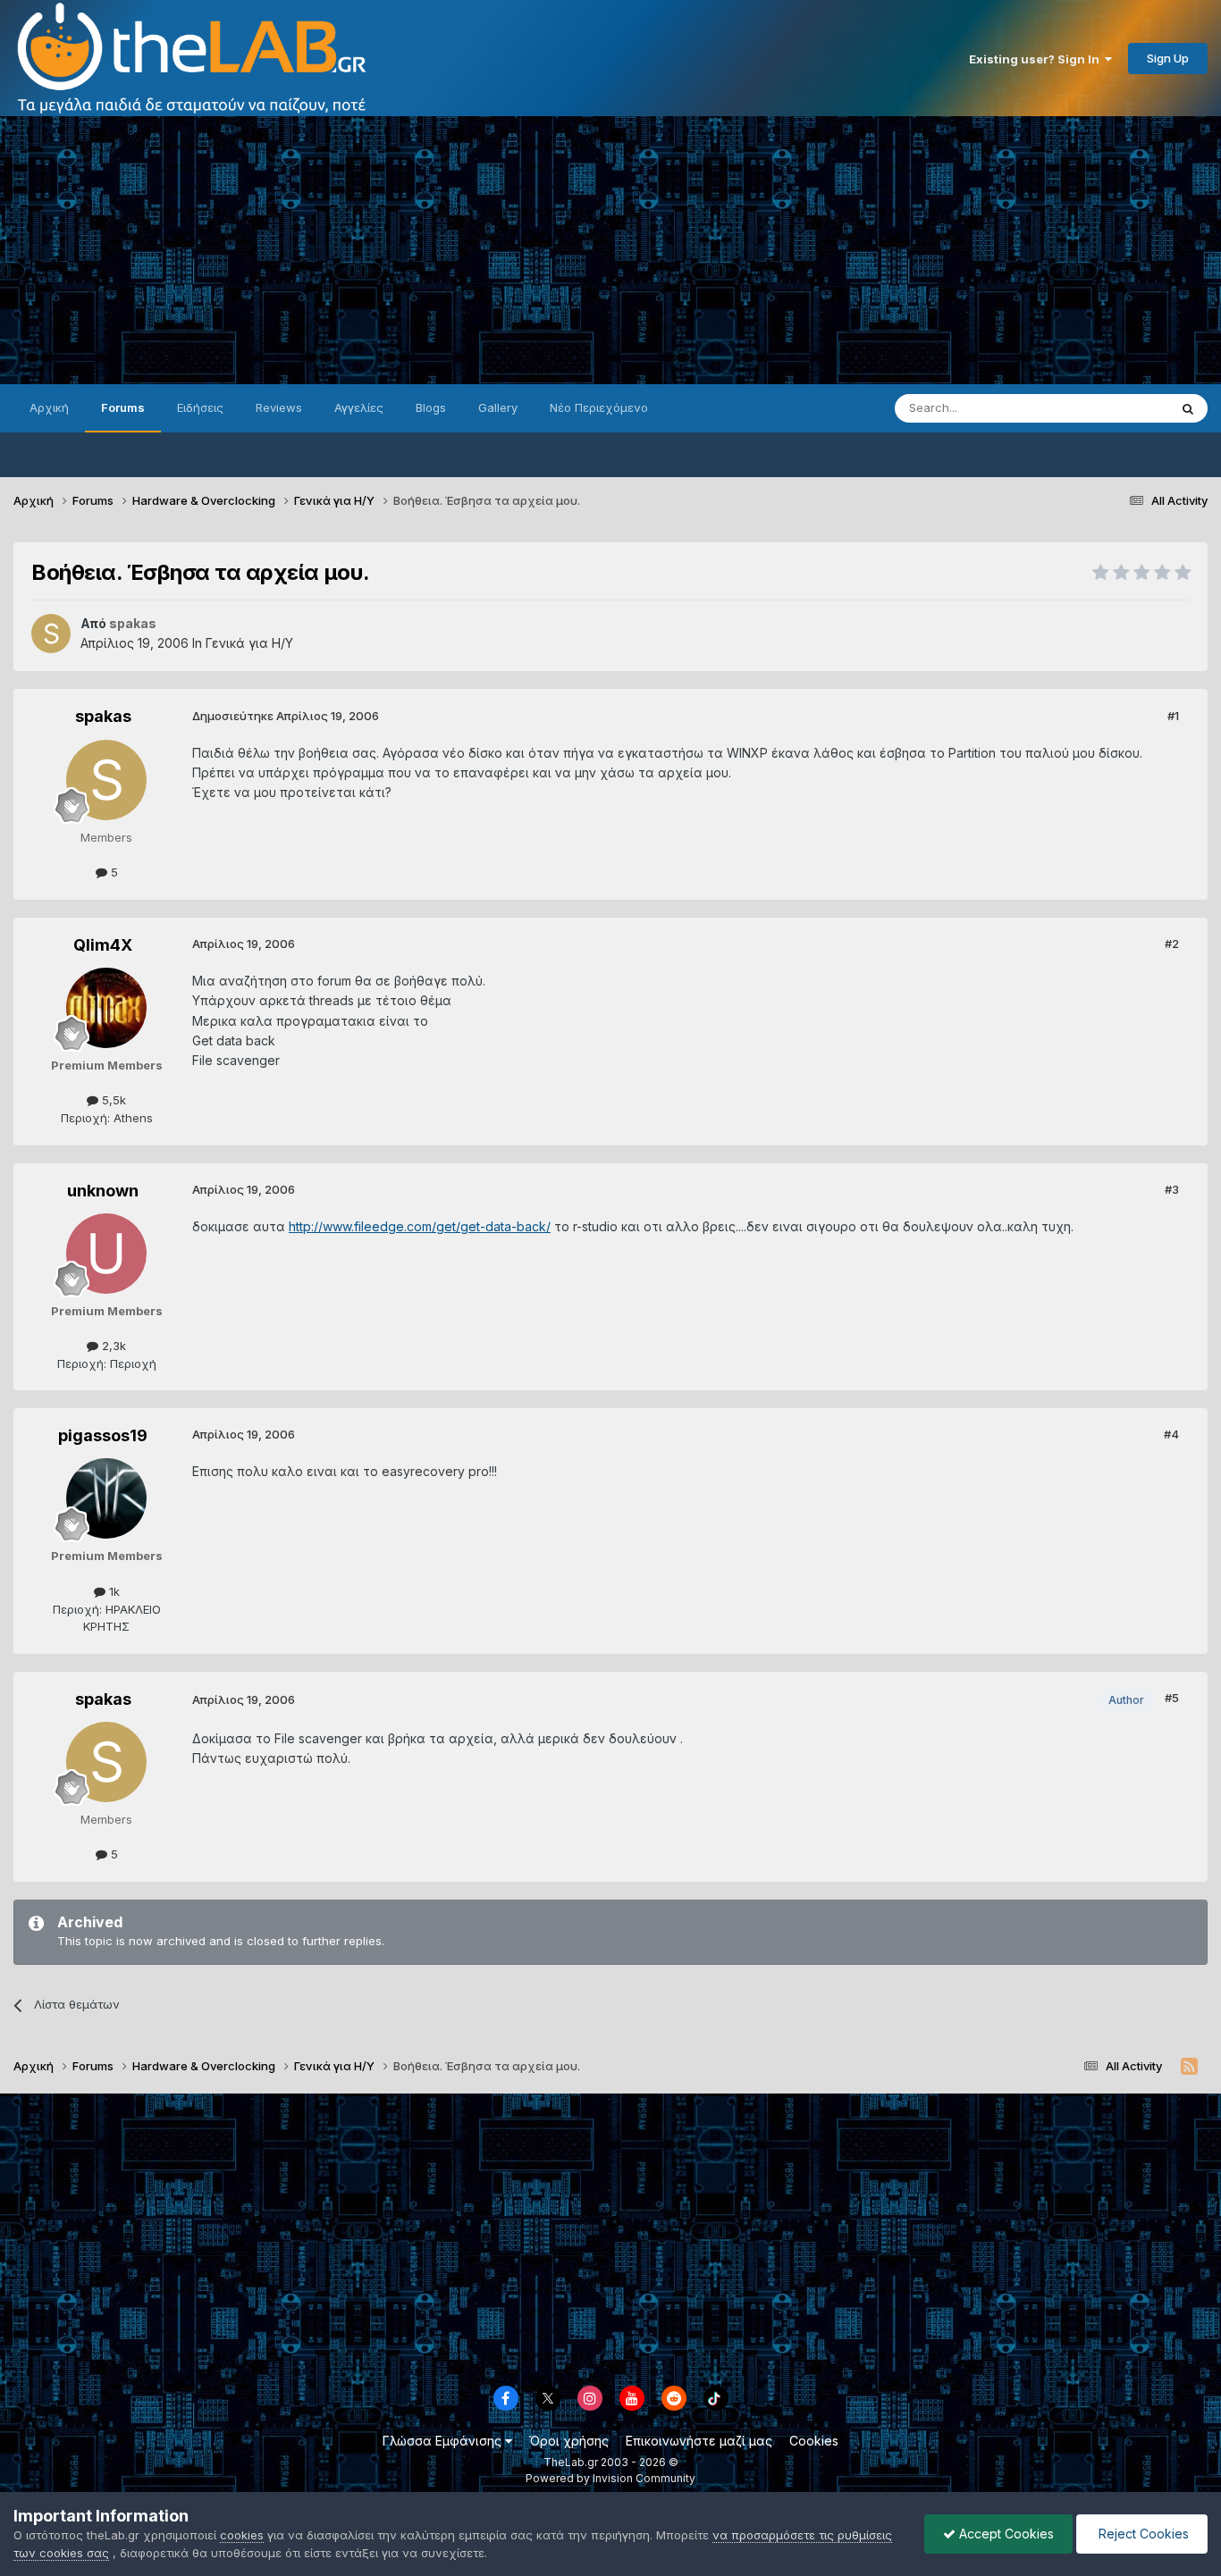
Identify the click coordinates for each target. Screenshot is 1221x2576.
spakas (103, 716)
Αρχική (49, 407)
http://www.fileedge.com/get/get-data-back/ (420, 1226)
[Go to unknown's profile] (106, 1254)
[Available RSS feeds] (1189, 2067)
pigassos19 (103, 1435)
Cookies (814, 2441)
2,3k (112, 1346)
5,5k (112, 1100)
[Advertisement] (610, 250)
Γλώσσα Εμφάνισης (444, 2441)
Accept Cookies (1005, 2534)
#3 (1172, 1189)
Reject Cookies (1142, 2534)
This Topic (1116, 408)
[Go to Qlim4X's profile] (106, 1008)
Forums (123, 407)
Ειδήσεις (200, 407)
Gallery (498, 407)
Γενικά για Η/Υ (249, 643)
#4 (1171, 1434)
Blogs (431, 407)
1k (113, 1591)
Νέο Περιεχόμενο (599, 407)
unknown (103, 1191)
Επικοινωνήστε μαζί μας (699, 2441)
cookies (242, 2535)
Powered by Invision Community (610, 2478)
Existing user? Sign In (1037, 59)
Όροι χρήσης (569, 2441)
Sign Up (1168, 58)
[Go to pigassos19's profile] (106, 1498)
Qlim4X (103, 945)
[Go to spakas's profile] (51, 634)
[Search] (1188, 408)
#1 (1173, 716)
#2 (1172, 944)
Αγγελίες (359, 407)
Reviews (279, 407)
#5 (1172, 1698)
